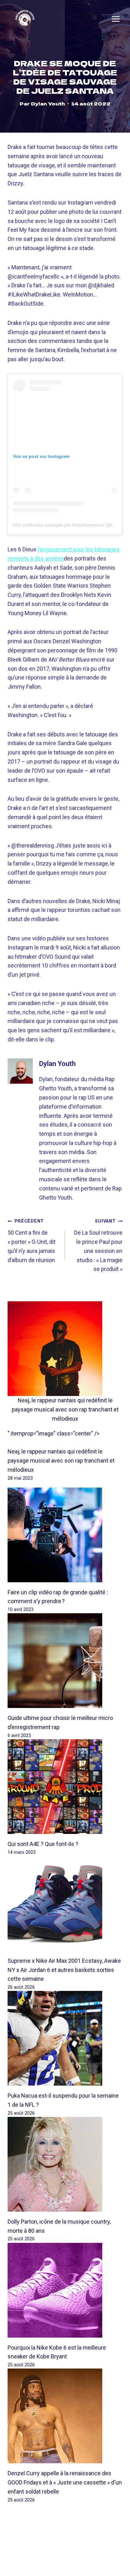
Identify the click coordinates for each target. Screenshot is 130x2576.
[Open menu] (116, 19)
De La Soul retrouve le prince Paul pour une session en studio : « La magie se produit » (98, 1245)
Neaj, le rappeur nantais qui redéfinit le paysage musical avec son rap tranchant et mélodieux (65, 1409)
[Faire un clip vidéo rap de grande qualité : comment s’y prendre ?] (65, 1535)
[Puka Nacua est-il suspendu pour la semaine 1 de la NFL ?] (65, 2038)
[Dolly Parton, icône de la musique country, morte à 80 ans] (65, 2164)
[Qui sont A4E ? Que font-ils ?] (65, 1787)
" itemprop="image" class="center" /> (53, 1433)
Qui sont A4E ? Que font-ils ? (43, 1844)
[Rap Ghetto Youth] (25, 19)
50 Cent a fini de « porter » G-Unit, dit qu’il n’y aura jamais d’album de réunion (32, 1241)
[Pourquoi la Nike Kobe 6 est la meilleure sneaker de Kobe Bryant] (65, 2290)
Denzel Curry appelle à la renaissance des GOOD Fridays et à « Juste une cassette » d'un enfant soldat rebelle (65, 2482)
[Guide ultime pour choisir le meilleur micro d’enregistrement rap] (65, 1661)
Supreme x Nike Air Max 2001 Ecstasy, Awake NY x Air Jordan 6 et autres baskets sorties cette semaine (64, 1970)
